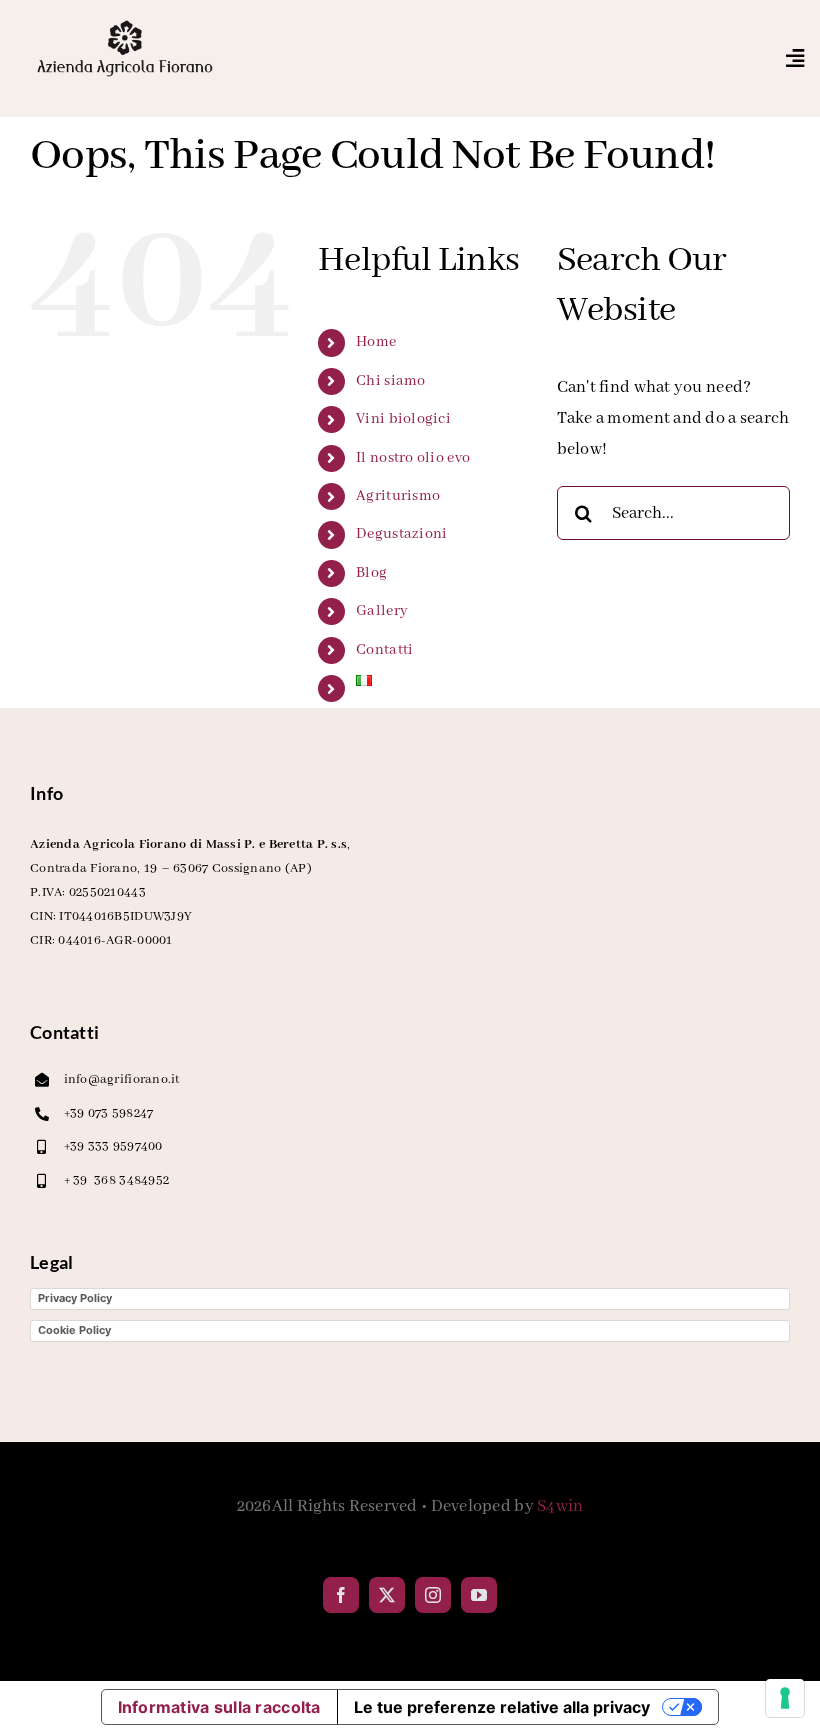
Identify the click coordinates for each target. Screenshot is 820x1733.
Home (376, 342)
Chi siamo (390, 381)
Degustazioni (401, 534)
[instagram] (433, 1595)
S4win (560, 1506)
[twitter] (387, 1595)
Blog (371, 573)
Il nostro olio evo (413, 458)
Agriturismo (398, 496)
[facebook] (341, 1595)
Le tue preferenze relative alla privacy (502, 1707)
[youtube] (479, 1595)
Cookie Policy (74, 1330)
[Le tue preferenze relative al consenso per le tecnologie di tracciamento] (785, 1698)
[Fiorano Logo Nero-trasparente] (125, 24)
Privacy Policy (75, 1298)
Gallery (382, 611)
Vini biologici (403, 419)
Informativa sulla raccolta (219, 1707)
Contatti (384, 650)
